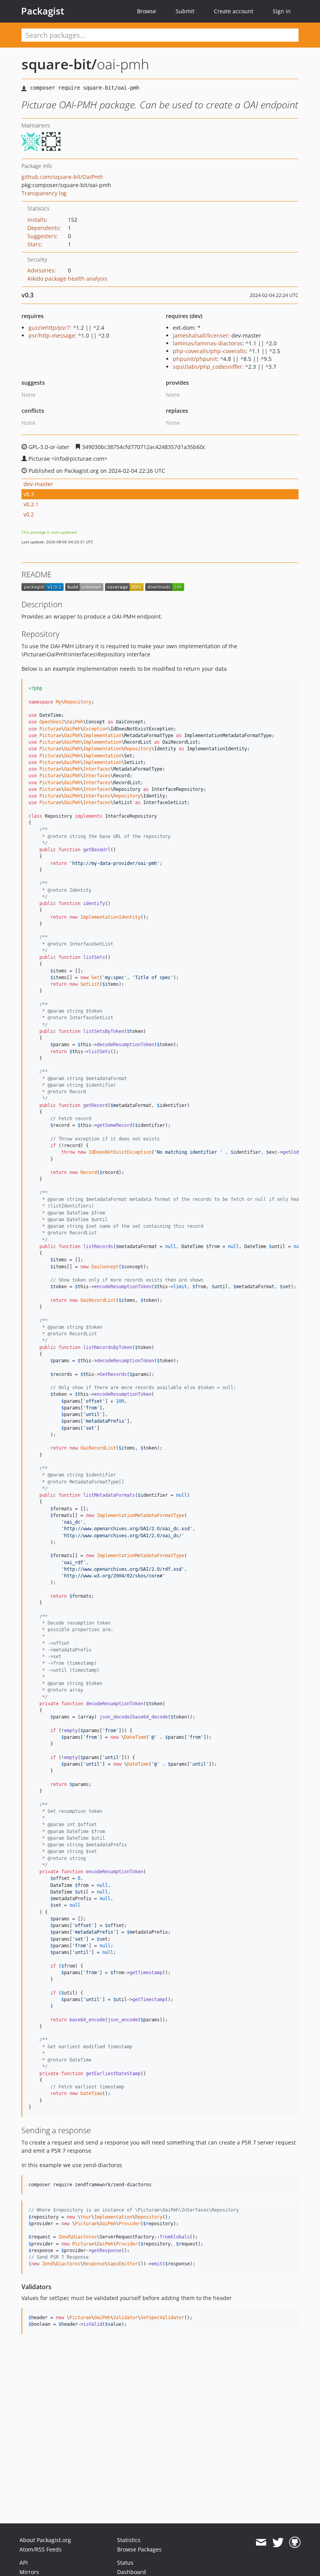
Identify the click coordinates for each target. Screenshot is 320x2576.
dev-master (38, 484)
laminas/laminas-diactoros (208, 343)
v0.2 (29, 514)
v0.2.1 (31, 504)
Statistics (129, 2540)
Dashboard (132, 2572)
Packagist (43, 11)
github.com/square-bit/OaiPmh (62, 177)
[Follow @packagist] (278, 2542)
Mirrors (29, 2572)
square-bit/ (59, 64)
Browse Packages (139, 2549)
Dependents (43, 228)
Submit (185, 11)
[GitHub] (295, 2542)
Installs (37, 220)
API (24, 2563)
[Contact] (261, 2542)
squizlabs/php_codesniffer (207, 367)
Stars (34, 244)
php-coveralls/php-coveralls (209, 351)
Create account (234, 11)
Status (125, 2563)
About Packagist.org (45, 2540)
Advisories (41, 270)
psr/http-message (52, 335)
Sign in (282, 11)
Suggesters (42, 236)
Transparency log (44, 193)
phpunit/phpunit (195, 359)
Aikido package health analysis (67, 278)
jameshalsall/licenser (201, 335)
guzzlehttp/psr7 (49, 328)
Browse (147, 11)
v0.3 (29, 494)
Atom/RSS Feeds (41, 2549)
